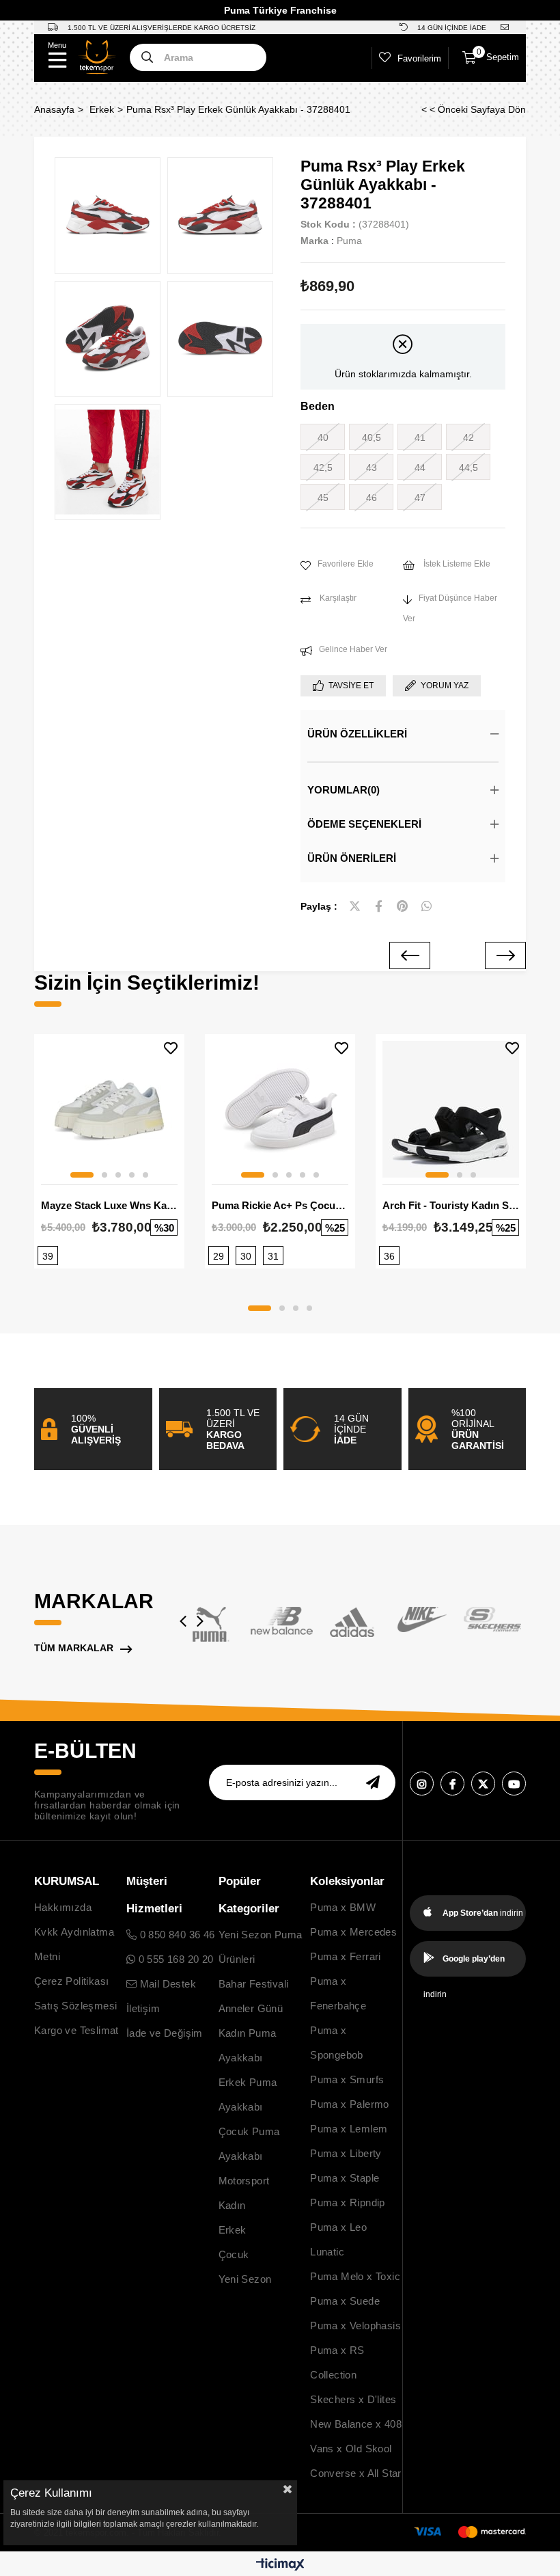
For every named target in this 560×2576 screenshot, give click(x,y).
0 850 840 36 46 (176, 1935)
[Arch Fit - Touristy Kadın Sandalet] (451, 1109)
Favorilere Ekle (171, 1048)
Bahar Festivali (254, 1984)
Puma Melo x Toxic (355, 2276)
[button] (82, 1175)
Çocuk (234, 2254)
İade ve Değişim (165, 2033)
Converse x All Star (356, 2473)
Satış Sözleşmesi (75, 2006)
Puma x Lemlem (349, 2129)
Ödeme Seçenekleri (364, 824)
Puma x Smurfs (347, 2079)
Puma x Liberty (346, 2153)
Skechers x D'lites (353, 2399)
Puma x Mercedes (353, 1932)
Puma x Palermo (350, 2104)
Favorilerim (419, 58)
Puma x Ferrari (346, 1956)
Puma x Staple (345, 2178)
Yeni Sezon (245, 2279)
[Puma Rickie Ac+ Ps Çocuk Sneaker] (280, 1109)
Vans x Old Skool (351, 2449)
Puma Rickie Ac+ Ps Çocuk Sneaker (280, 1205)
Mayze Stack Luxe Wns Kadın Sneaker (109, 1205)
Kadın (232, 2205)
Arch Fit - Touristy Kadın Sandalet (451, 1205)
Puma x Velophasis (355, 2326)
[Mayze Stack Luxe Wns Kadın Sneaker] (109, 1109)
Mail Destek (166, 1984)
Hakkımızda (63, 1907)
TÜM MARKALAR (74, 1648)
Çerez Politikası (71, 1981)
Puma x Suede (345, 2301)
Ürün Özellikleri (357, 734)
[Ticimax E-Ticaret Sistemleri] (280, 2565)
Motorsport (244, 2181)
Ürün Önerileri (352, 858)
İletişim (143, 2008)
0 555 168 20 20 (174, 1959)
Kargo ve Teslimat (76, 2030)
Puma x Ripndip (348, 2202)
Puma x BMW (343, 1907)
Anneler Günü (251, 2008)
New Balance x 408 (356, 2424)
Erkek (233, 2230)
